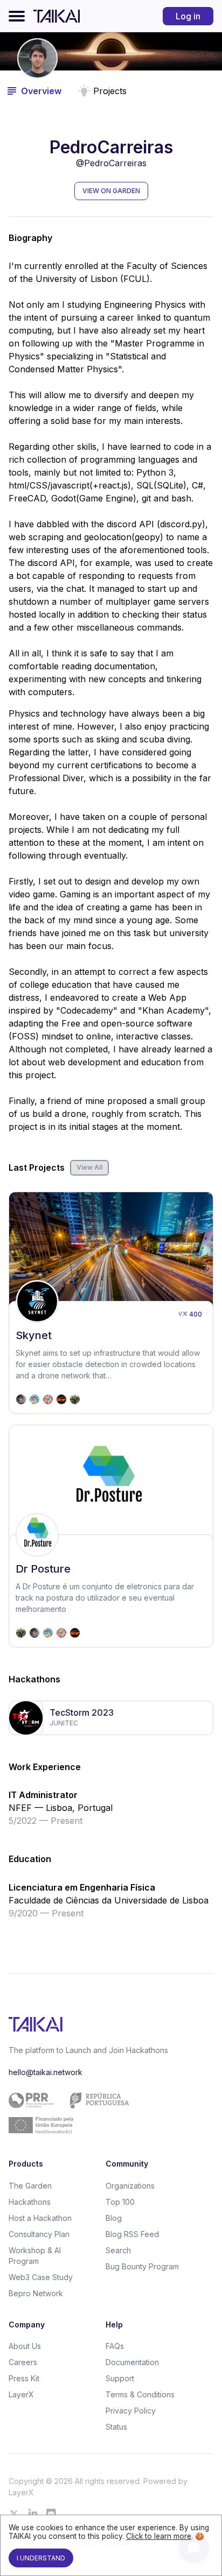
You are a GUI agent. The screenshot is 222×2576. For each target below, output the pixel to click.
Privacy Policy (131, 2411)
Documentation (132, 2362)
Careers (23, 2362)
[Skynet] (111, 1303)
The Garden (30, 2186)
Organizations (130, 2186)
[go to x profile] (14, 2514)
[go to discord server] (52, 2514)
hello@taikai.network (46, 2072)
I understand (41, 2558)
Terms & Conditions (140, 2394)
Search (118, 2250)
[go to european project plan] (107, 2113)
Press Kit (24, 2378)
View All (89, 1167)
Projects (110, 91)
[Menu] (17, 16)
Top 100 (120, 2202)
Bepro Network (36, 2293)
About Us (25, 2346)
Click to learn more (159, 2536)
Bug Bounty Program (142, 2266)
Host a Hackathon (40, 2218)
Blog (114, 2218)
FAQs (115, 2346)
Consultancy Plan (39, 2234)
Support (120, 2378)
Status (116, 2427)
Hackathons (30, 2202)
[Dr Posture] (111, 1536)
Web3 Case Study (41, 2277)
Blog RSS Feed (132, 2234)
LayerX (21, 2394)
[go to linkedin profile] (33, 2514)
